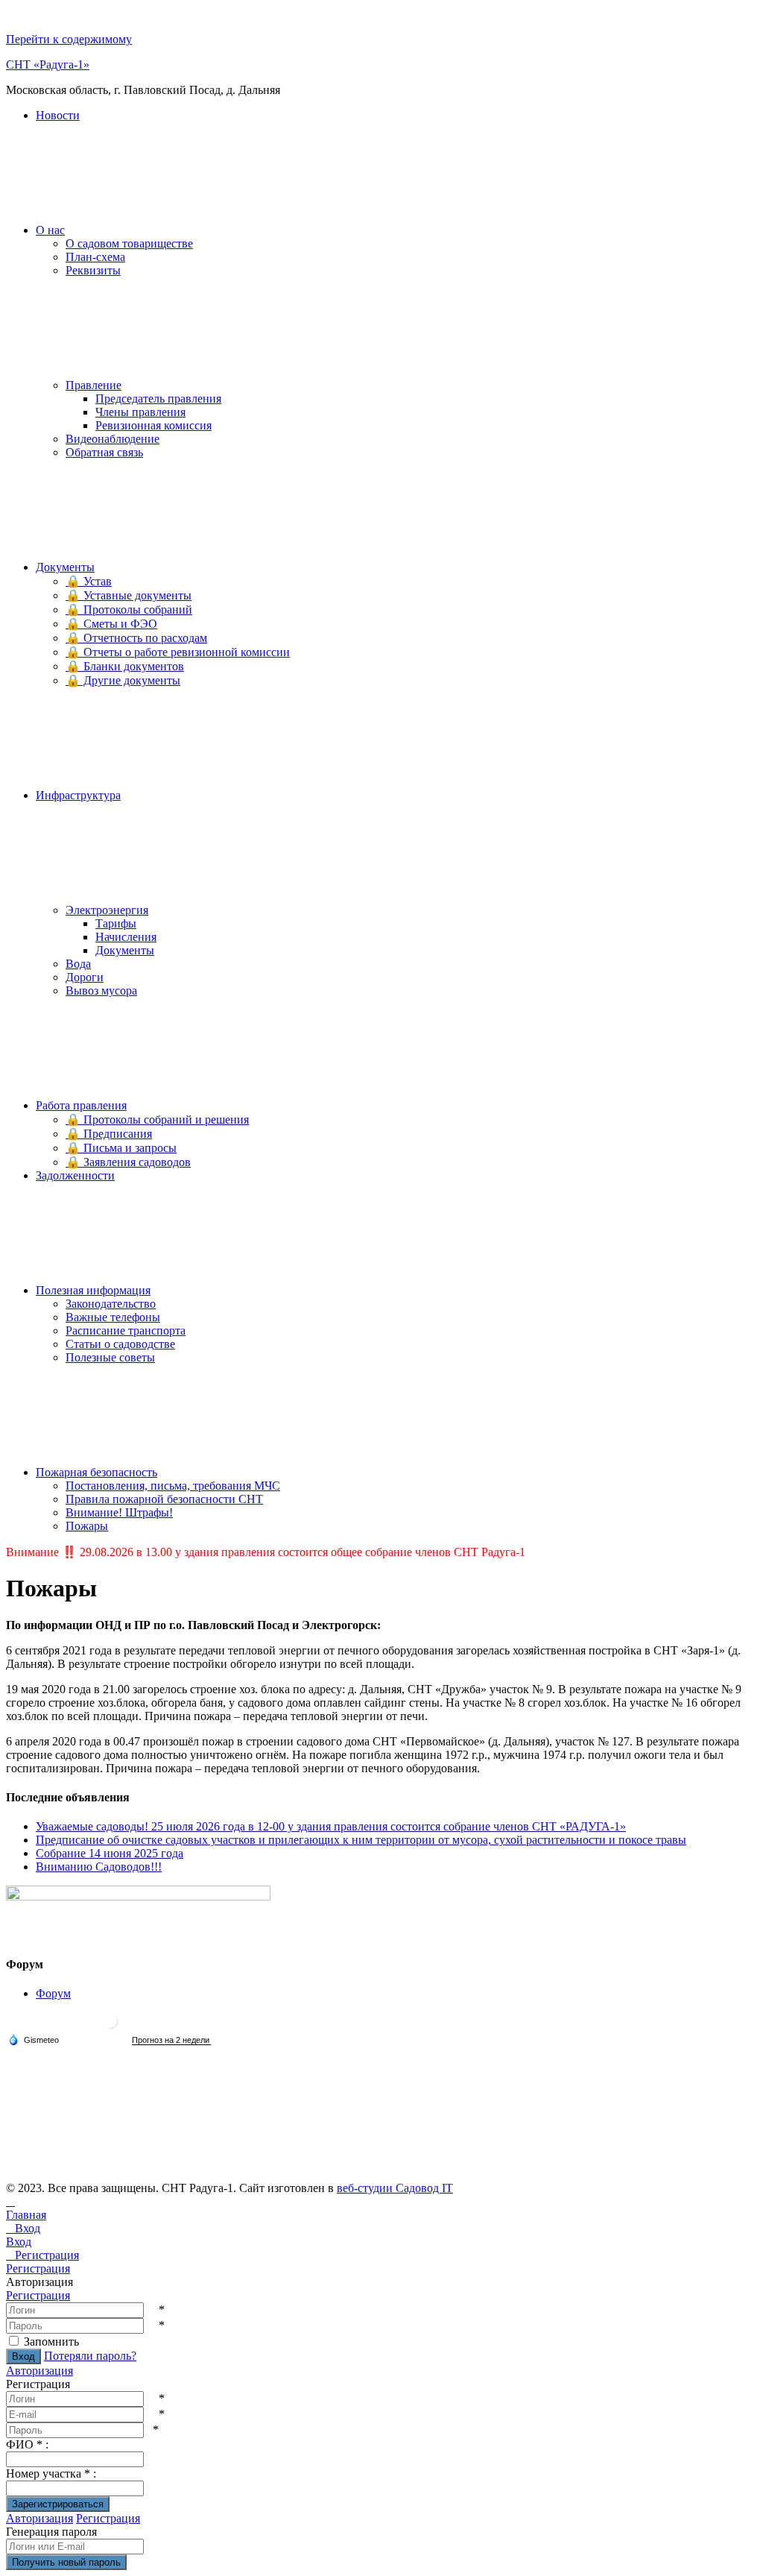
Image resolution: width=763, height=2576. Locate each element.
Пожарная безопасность (96, 1472)
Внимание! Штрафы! (119, 1512)
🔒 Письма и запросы (121, 1148)
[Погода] (34, 2039)
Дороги (85, 977)
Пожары (87, 1526)
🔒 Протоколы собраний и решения (157, 1119)
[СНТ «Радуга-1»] (110, 2027)
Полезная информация (93, 1290)
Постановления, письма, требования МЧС (173, 1486)
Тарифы (116, 923)
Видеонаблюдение (113, 439)
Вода (78, 964)
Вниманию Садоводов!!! (99, 1867)
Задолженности (75, 1175)
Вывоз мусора (101, 991)
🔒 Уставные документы (129, 595)
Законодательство (111, 1304)
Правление (94, 385)
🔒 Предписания (109, 1134)
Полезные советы (110, 1357)
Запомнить (51, 2342)
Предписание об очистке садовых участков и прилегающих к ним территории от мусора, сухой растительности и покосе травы (361, 1840)
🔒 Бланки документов (125, 666)
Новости (58, 115)
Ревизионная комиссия (153, 425)
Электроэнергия (107, 910)
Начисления (126, 937)
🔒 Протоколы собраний (129, 610)
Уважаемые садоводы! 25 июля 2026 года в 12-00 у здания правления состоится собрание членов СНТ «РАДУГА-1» (331, 1826)
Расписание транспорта (126, 1330)
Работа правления (81, 1105)
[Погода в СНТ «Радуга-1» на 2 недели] (171, 2040)
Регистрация (38, 2295)
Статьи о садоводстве (120, 1344)
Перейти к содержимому (69, 39)
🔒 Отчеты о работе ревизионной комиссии (178, 652)
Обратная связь (104, 452)
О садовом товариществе (129, 243)
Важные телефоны (113, 1317)
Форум (53, 1993)
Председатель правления (158, 399)
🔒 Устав (89, 581)
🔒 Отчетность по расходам (136, 638)
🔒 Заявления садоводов (128, 1162)
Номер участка (51, 2473)
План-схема (95, 257)
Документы (65, 567)
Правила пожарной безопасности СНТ (164, 1499)
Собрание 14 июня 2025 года (110, 1853)
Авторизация (39, 2371)
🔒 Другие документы (123, 680)
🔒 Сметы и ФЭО (111, 624)
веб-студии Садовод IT (395, 2188)
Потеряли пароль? (90, 2356)
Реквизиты (93, 270)
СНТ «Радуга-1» (48, 64)
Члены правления (140, 412)
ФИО (27, 2444)
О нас (50, 230)
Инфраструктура (78, 795)
